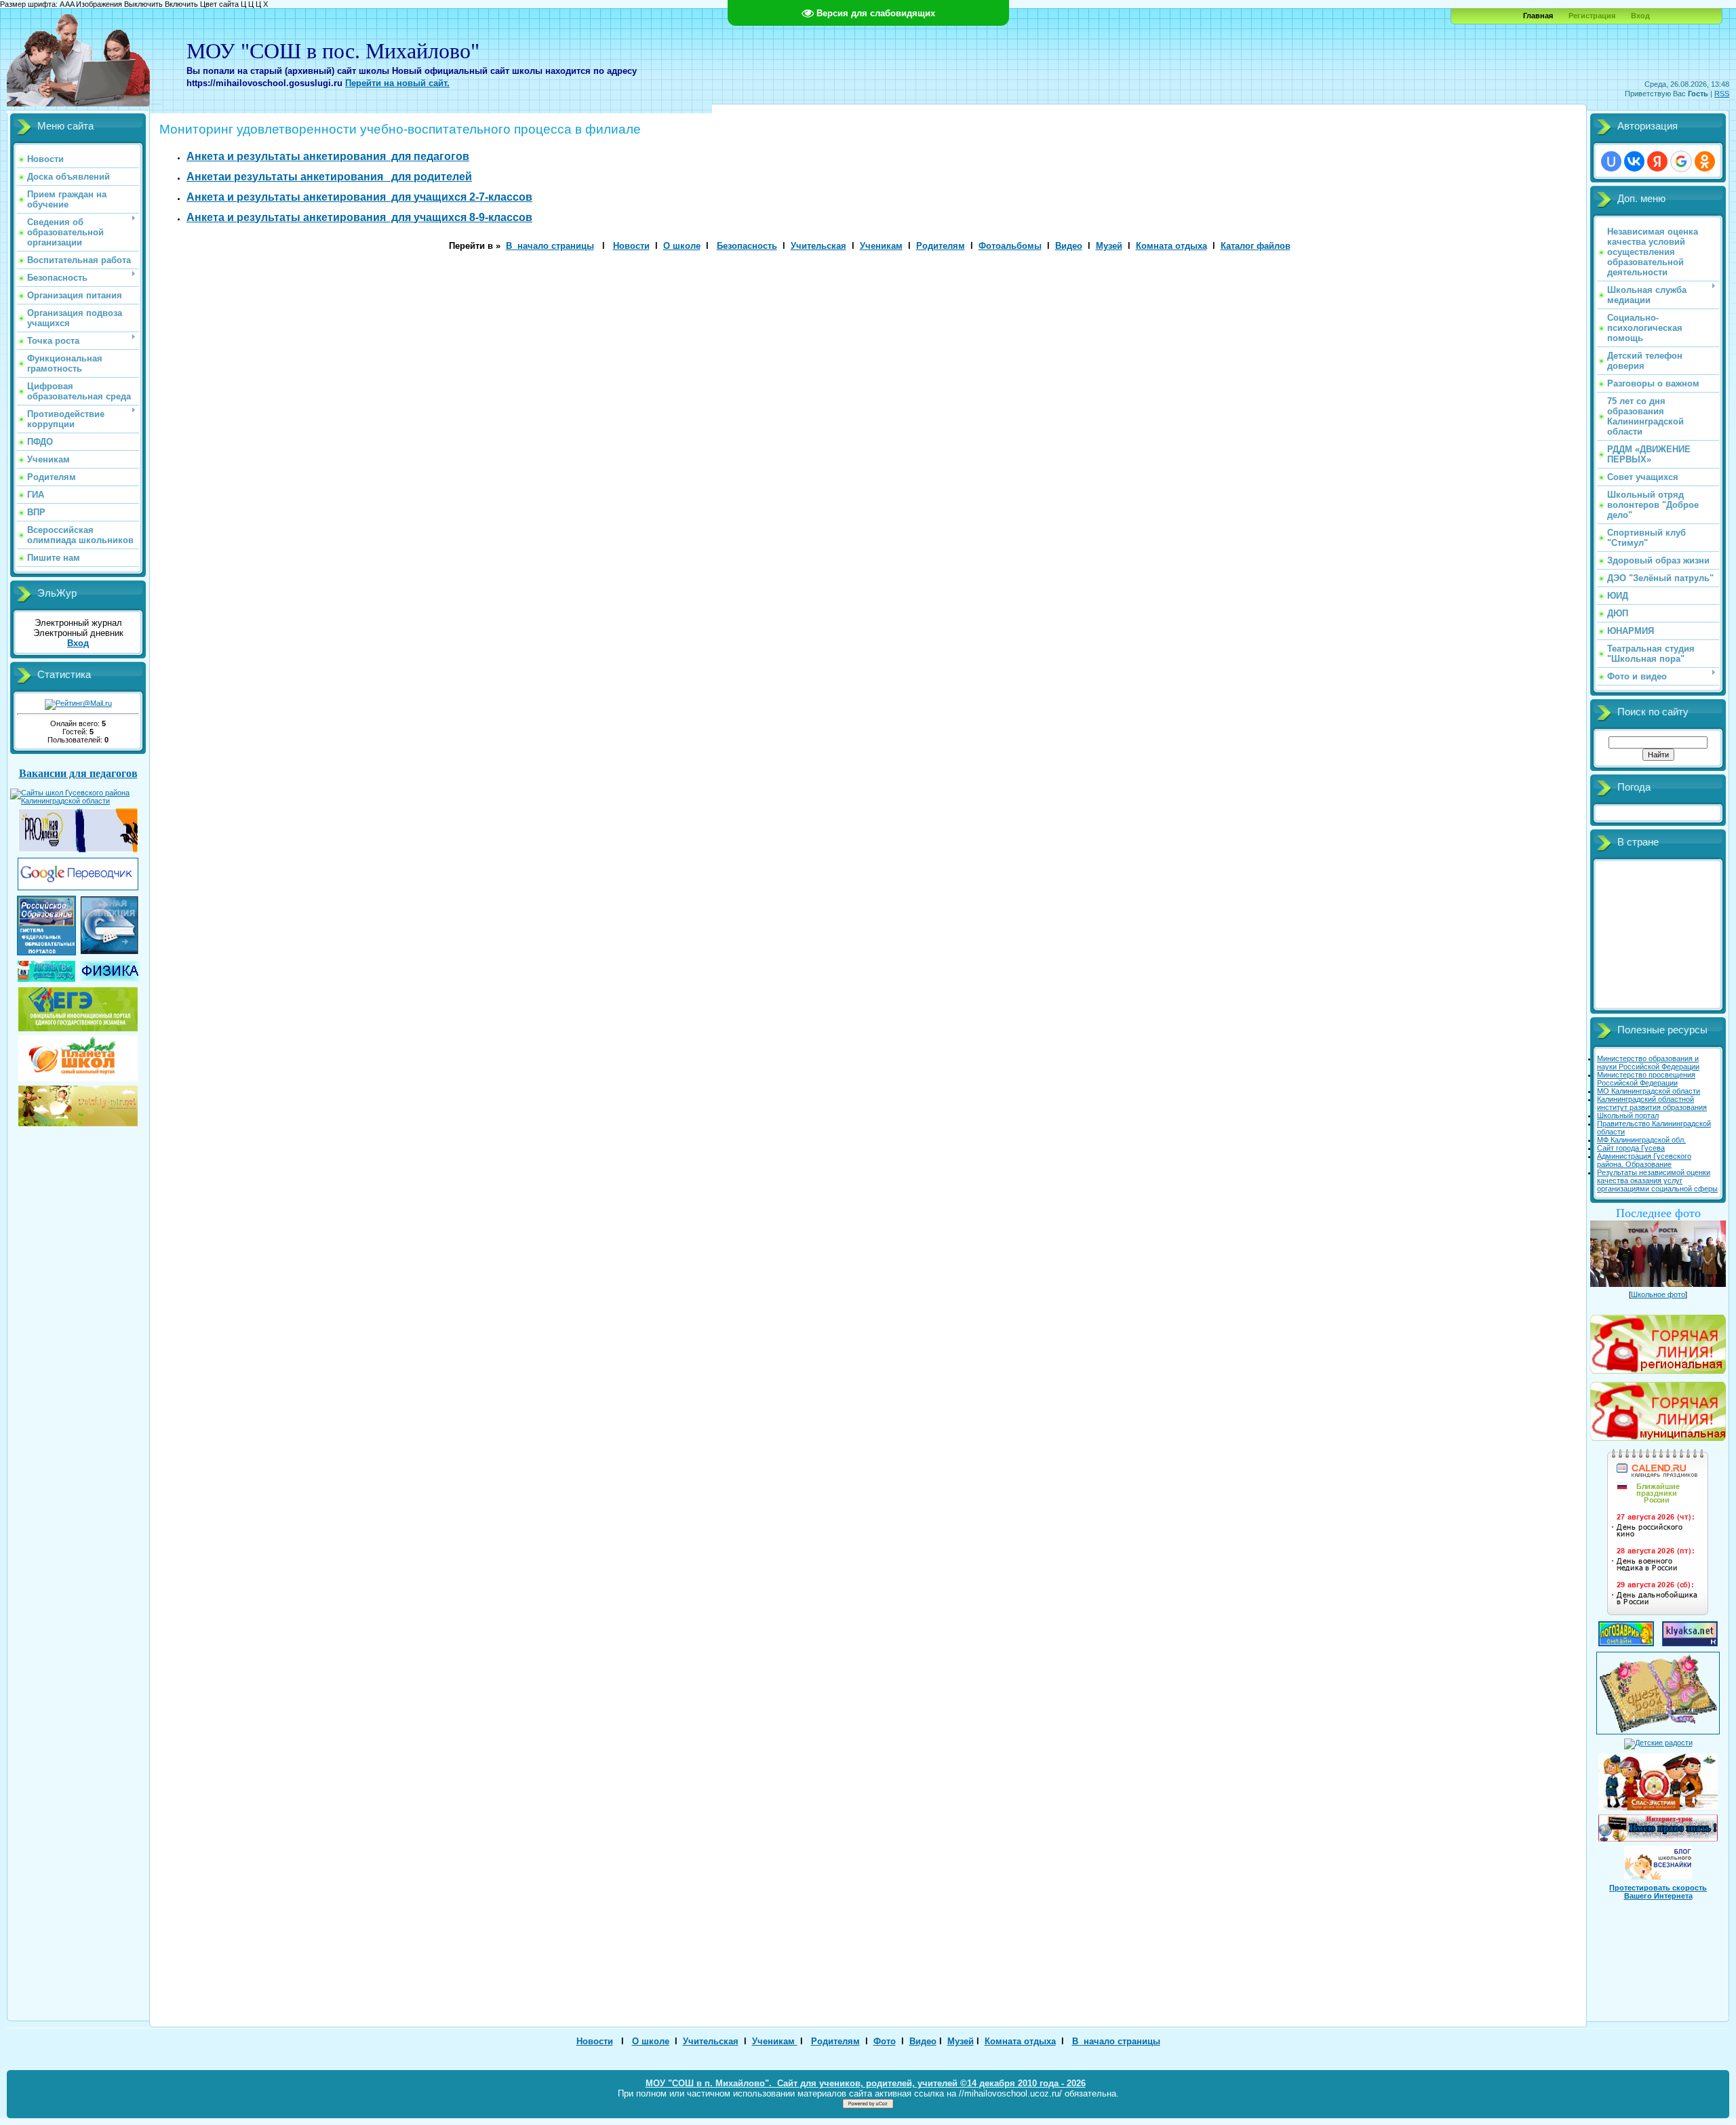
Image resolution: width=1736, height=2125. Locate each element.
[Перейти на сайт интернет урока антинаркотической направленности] (1658, 1825)
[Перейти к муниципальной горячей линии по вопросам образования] (1658, 1438)
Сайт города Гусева (1631, 1148)
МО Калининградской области (1649, 1091)
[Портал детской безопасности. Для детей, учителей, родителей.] (1658, 1779)
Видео (1069, 246)
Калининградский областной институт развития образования (1652, 1103)
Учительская (818, 246)
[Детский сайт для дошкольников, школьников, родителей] (78, 1103)
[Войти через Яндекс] (1657, 161)
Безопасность (747, 246)
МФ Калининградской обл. (1641, 1140)
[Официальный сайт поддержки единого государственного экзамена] (78, 1006)
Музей (1109, 246)
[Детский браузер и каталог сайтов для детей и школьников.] (46, 979)
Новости (631, 246)
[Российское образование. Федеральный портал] (46, 953)
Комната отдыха (1171, 246)
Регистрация (1592, 16)
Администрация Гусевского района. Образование (1644, 1160)
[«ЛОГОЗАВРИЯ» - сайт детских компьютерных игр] (1626, 1644)
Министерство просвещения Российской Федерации (1646, 1079)
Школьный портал (1628, 1115)
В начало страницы (550, 246)
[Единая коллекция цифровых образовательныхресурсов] (110, 951)
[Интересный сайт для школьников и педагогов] (78, 1056)
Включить (181, 4)
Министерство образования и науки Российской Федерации (1648, 1062)
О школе (682, 246)
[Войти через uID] (1611, 161)
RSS (1722, 94)
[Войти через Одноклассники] (1705, 161)
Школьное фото (1658, 1294)
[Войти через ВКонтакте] (1634, 161)
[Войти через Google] (1681, 161)
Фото (885, 2041)
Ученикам (881, 246)
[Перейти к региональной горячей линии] (1658, 1342)
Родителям (941, 246)
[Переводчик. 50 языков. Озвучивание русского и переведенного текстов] (78, 888)
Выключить (143, 4)
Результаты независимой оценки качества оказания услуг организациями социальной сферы (1657, 1180)
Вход (1640, 16)
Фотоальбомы (1010, 246)
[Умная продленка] (78, 850)
